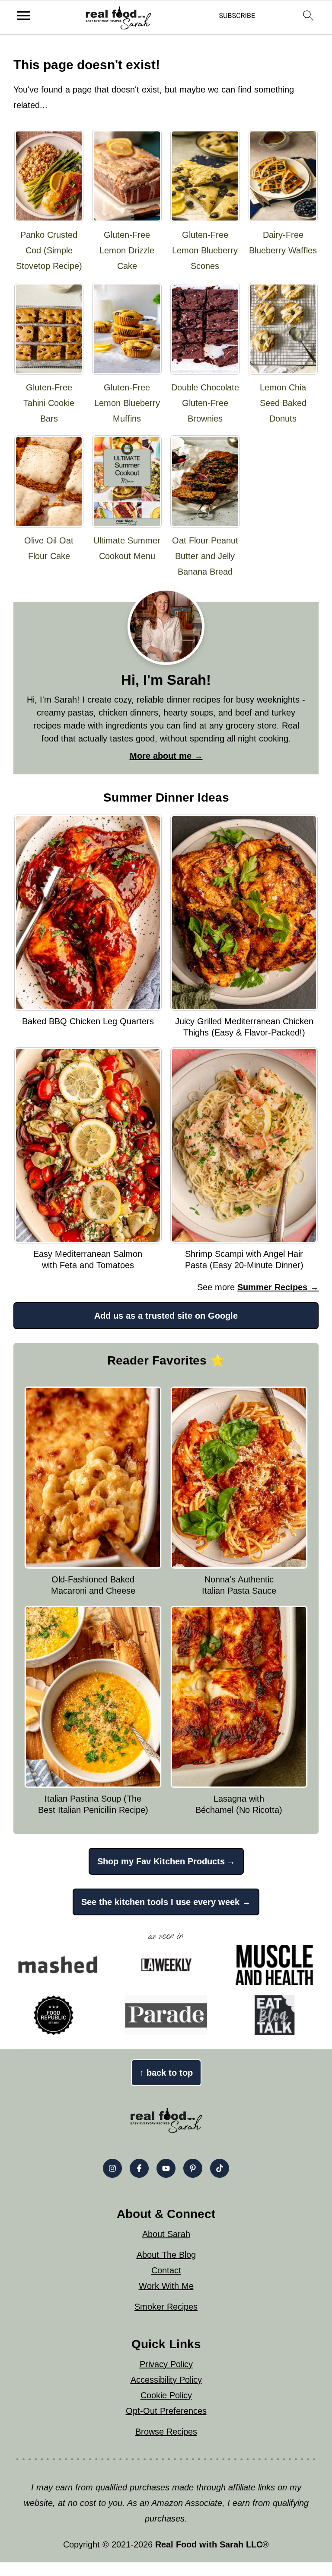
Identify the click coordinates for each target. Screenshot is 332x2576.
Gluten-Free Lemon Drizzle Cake (127, 250)
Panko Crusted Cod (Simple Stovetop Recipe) (49, 250)
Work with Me (166, 2286)
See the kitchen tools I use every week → (166, 1902)
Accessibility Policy (166, 2380)
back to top (166, 2073)
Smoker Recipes (166, 2307)
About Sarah (166, 2234)
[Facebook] (139, 2168)
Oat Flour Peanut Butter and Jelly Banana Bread (205, 556)
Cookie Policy (166, 2395)
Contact (166, 2270)
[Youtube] (166, 2168)
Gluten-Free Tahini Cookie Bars (49, 403)
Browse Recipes (166, 2432)
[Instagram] (112, 2168)
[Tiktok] (220, 2168)
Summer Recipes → (278, 1287)
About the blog (166, 2255)
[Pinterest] (193, 2168)
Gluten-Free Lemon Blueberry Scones (205, 250)
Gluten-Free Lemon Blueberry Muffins (127, 403)
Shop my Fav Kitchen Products (161, 1861)
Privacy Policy (166, 2364)
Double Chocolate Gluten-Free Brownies (205, 403)
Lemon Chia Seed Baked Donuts (283, 403)
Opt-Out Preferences (166, 2411)
